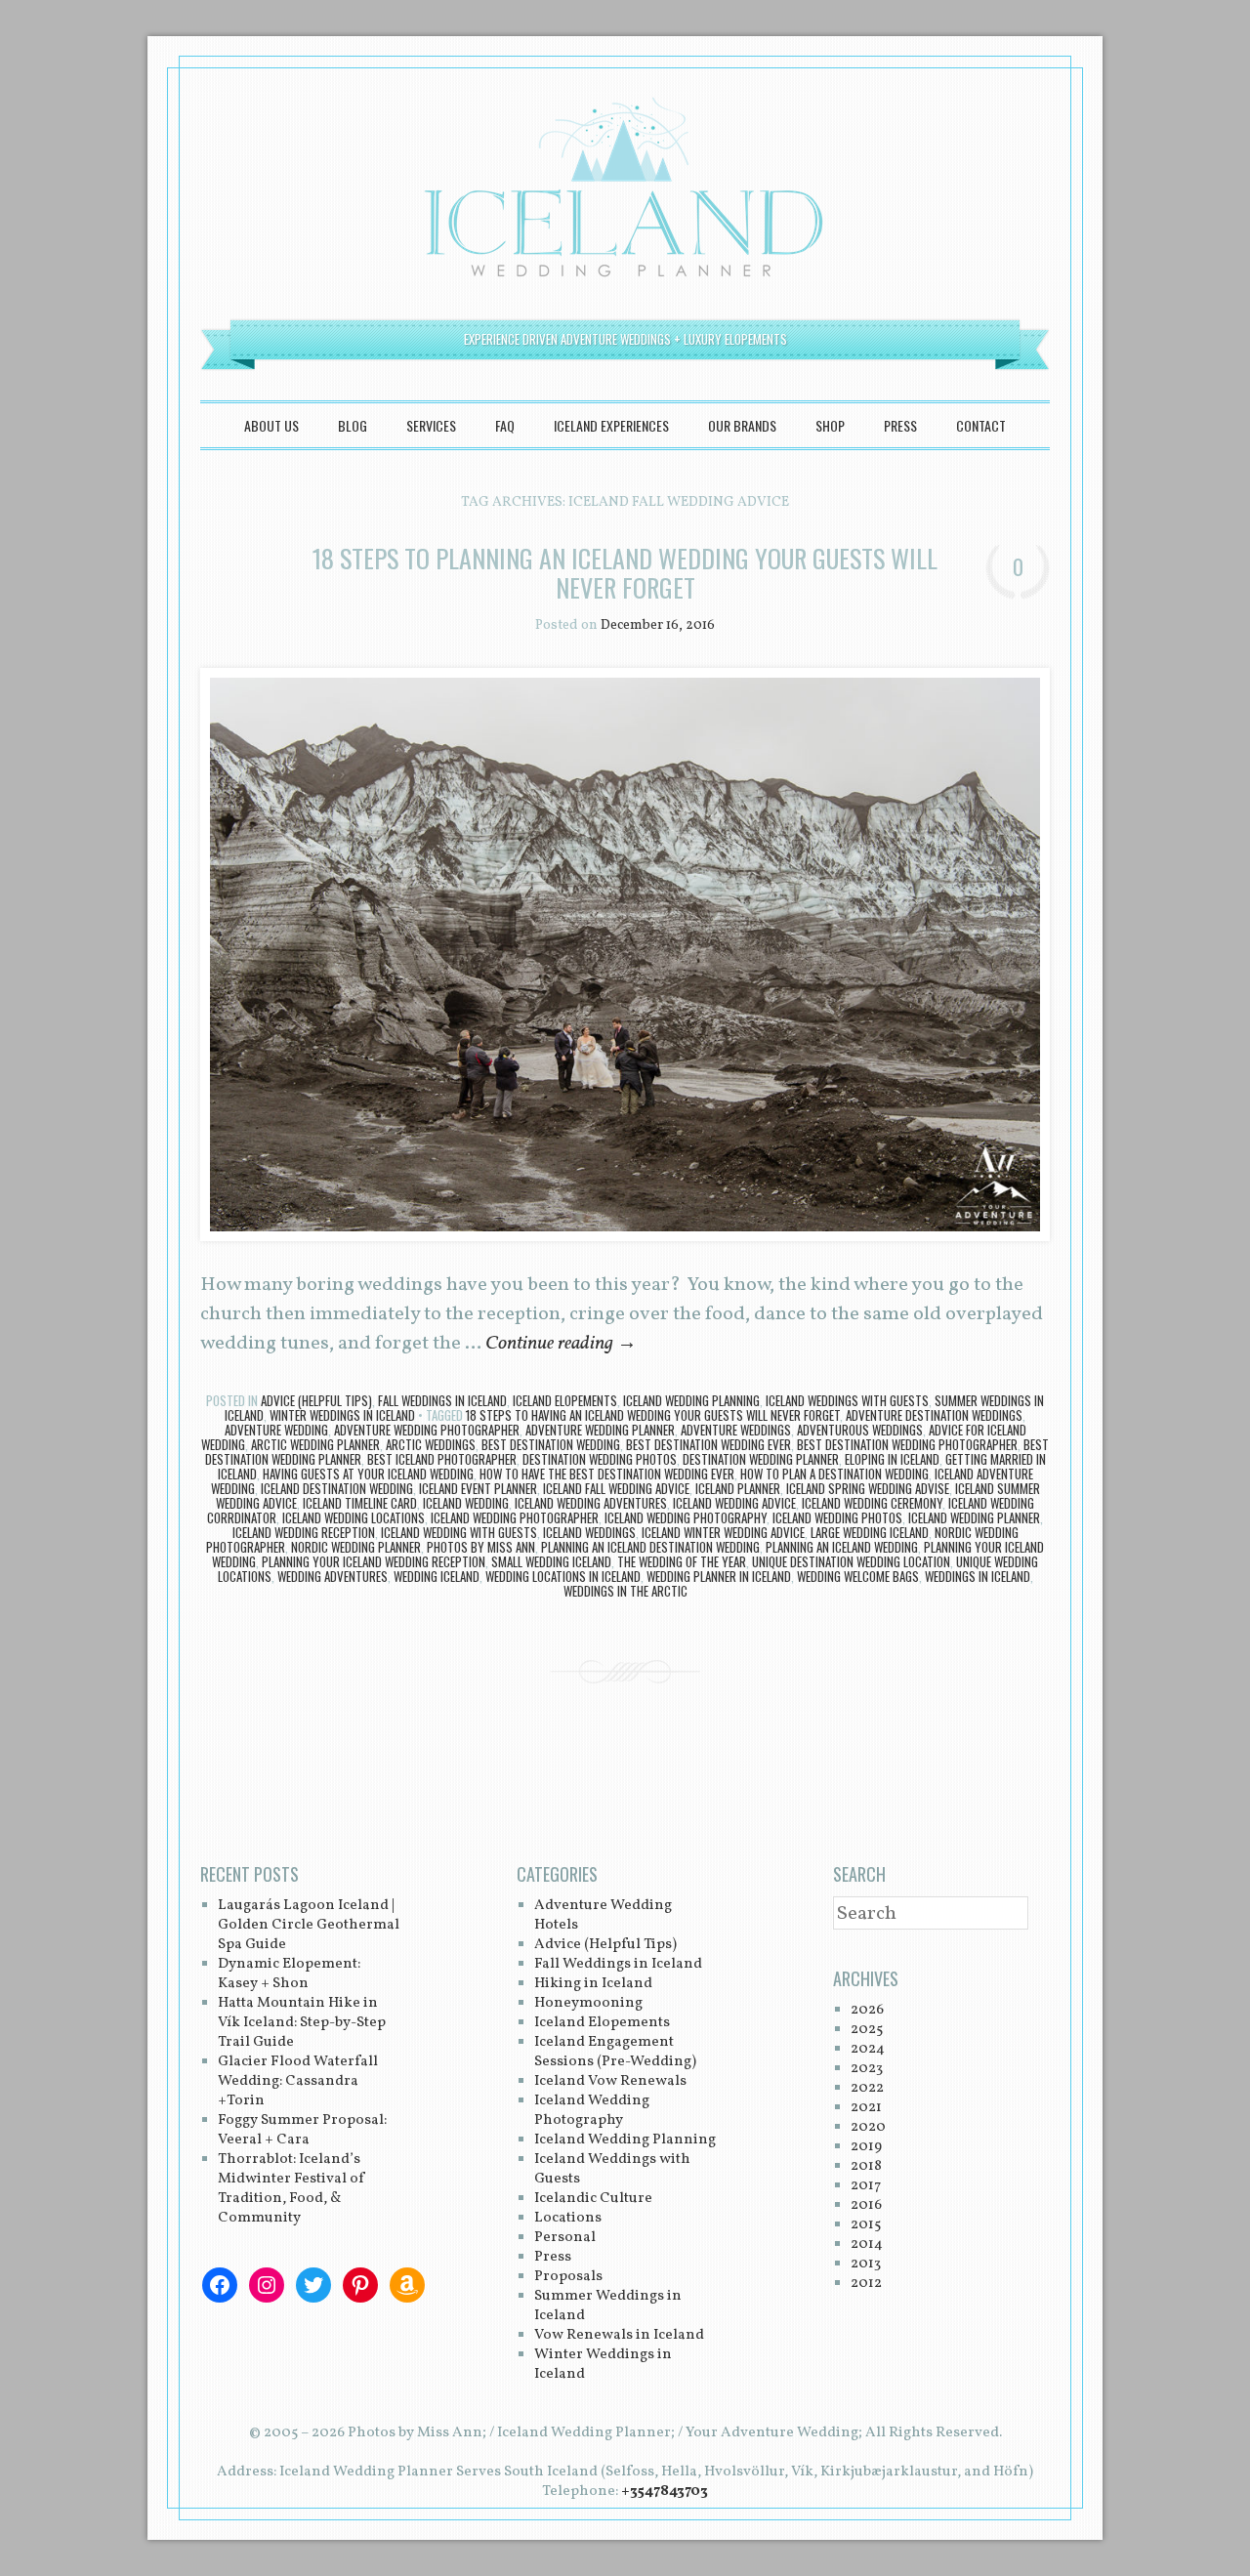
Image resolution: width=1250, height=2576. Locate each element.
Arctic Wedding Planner (315, 1444)
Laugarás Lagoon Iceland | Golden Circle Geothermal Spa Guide (309, 1925)
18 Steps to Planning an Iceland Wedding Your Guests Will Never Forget (625, 573)
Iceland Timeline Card (360, 1503)
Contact (981, 425)
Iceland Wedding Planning (691, 1400)
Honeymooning (588, 2003)
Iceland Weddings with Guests (847, 1400)
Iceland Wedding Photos (837, 1517)
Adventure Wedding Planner (600, 1430)
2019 (866, 2147)
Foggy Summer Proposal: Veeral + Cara (302, 2130)
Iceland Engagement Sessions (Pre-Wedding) (615, 2052)
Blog (353, 425)
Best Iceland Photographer (442, 1459)
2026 (867, 2010)
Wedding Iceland (437, 1576)
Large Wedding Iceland (870, 1532)
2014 (867, 2244)
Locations (568, 2218)
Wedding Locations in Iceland (563, 1576)
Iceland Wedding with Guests (459, 1532)
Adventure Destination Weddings (934, 1415)
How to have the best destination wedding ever (607, 1474)
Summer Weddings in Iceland (608, 2306)
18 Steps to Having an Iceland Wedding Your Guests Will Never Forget (653, 1415)
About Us (271, 425)
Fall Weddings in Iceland (442, 1400)
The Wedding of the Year (682, 1561)
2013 (866, 2264)
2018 (866, 2166)
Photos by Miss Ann (481, 1547)
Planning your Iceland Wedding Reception (374, 1561)
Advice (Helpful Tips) (316, 1400)
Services (431, 425)
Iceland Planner (738, 1488)
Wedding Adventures (333, 1576)
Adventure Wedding (276, 1430)
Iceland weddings (589, 1532)
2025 (867, 2030)
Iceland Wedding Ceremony (872, 1503)
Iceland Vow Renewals (610, 2081)
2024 (868, 2049)
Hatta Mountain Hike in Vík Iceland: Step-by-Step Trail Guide (302, 2023)
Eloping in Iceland (892, 1459)
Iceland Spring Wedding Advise (868, 1488)
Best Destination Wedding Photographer (907, 1444)
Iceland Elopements (565, 1400)
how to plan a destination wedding (834, 1474)
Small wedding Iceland (551, 1561)
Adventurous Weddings (860, 1430)
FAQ (505, 425)
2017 (866, 2186)
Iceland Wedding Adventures (591, 1503)
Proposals (568, 2277)
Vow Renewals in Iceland (619, 2335)
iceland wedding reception (304, 1532)
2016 (866, 2205)
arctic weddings (431, 1444)
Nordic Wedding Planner (356, 1547)
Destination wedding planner (761, 1459)
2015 (866, 2225)
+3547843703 (665, 2492)
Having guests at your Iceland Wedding (368, 1474)
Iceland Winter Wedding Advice (723, 1532)
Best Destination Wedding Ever (708, 1444)
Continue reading (561, 1344)
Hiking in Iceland (593, 1984)
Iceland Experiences (611, 425)
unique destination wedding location (851, 1561)
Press (900, 425)
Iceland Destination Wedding (337, 1488)
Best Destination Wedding (551, 1444)
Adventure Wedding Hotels (603, 1915)
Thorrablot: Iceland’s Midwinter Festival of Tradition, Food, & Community (292, 2189)
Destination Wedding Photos (600, 1459)
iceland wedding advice (734, 1503)
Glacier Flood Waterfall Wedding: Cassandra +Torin (298, 2081)
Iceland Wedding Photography (686, 1517)
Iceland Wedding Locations (354, 1517)
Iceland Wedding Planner (974, 1517)
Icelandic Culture (593, 2199)
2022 (867, 2088)
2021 (866, 2108)
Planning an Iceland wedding (842, 1547)
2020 (868, 2127)
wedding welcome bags (858, 1576)
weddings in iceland (978, 1576)
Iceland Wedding (466, 1503)
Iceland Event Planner (478, 1488)
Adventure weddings (736, 1430)
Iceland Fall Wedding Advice (616, 1488)
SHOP (830, 425)
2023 (867, 2069)
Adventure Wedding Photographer (427, 1430)
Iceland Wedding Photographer (515, 1517)
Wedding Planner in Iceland (719, 1576)
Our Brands (742, 425)
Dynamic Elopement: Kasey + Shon (289, 1974)
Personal (565, 2238)
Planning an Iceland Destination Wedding (650, 1547)
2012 (866, 2284)
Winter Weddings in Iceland (342, 1415)
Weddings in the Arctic (625, 1591)
